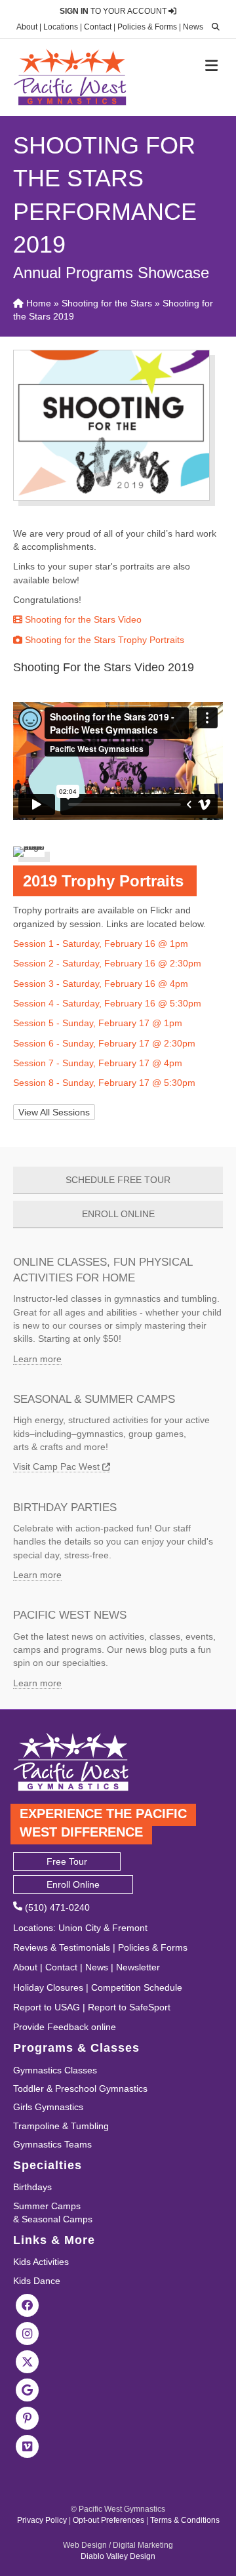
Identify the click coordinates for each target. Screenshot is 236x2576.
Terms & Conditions (185, 2520)
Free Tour (67, 1861)
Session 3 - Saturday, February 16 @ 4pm (101, 984)
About (27, 27)
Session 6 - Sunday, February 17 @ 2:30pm (104, 1043)
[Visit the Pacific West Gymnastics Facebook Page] (28, 2304)
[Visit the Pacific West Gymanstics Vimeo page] (28, 2445)
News (193, 27)
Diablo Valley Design (118, 2556)
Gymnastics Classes (55, 2070)
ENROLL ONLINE (118, 1214)
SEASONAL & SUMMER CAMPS (94, 1399)
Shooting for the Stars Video (82, 619)
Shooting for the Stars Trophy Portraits (103, 640)
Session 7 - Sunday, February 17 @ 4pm (98, 1063)
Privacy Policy (42, 2520)
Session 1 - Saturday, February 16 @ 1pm (101, 944)
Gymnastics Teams (52, 2144)
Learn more (37, 1359)
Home (37, 303)
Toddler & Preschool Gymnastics (80, 2088)
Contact (98, 27)
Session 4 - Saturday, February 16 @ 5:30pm (107, 1003)
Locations (61, 27)
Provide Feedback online (65, 2027)
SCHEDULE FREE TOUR (118, 1180)
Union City (80, 1928)
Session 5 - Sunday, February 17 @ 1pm (98, 1023)
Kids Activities (41, 2262)
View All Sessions (54, 1112)
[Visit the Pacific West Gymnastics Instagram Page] (28, 2333)
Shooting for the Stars (107, 303)
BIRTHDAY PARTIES (65, 1507)
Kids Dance (37, 2281)
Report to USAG (47, 2007)
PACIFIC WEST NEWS (70, 1615)
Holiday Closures (48, 1987)
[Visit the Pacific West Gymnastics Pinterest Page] (28, 2417)
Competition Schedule (137, 1987)
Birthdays (32, 2187)
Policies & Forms (147, 27)
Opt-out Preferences (108, 2520)
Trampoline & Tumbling (61, 2126)
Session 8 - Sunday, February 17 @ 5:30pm (104, 1083)
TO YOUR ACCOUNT (114, 11)
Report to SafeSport (129, 2007)
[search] (212, 27)
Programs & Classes (76, 2048)
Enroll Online (73, 1884)
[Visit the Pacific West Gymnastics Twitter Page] (28, 2361)
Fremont (130, 1928)
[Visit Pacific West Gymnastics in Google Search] (28, 2389)
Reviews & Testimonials (62, 1947)
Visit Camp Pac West (58, 1466)
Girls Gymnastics (48, 2107)
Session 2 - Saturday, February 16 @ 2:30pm (107, 963)
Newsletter (138, 1967)
